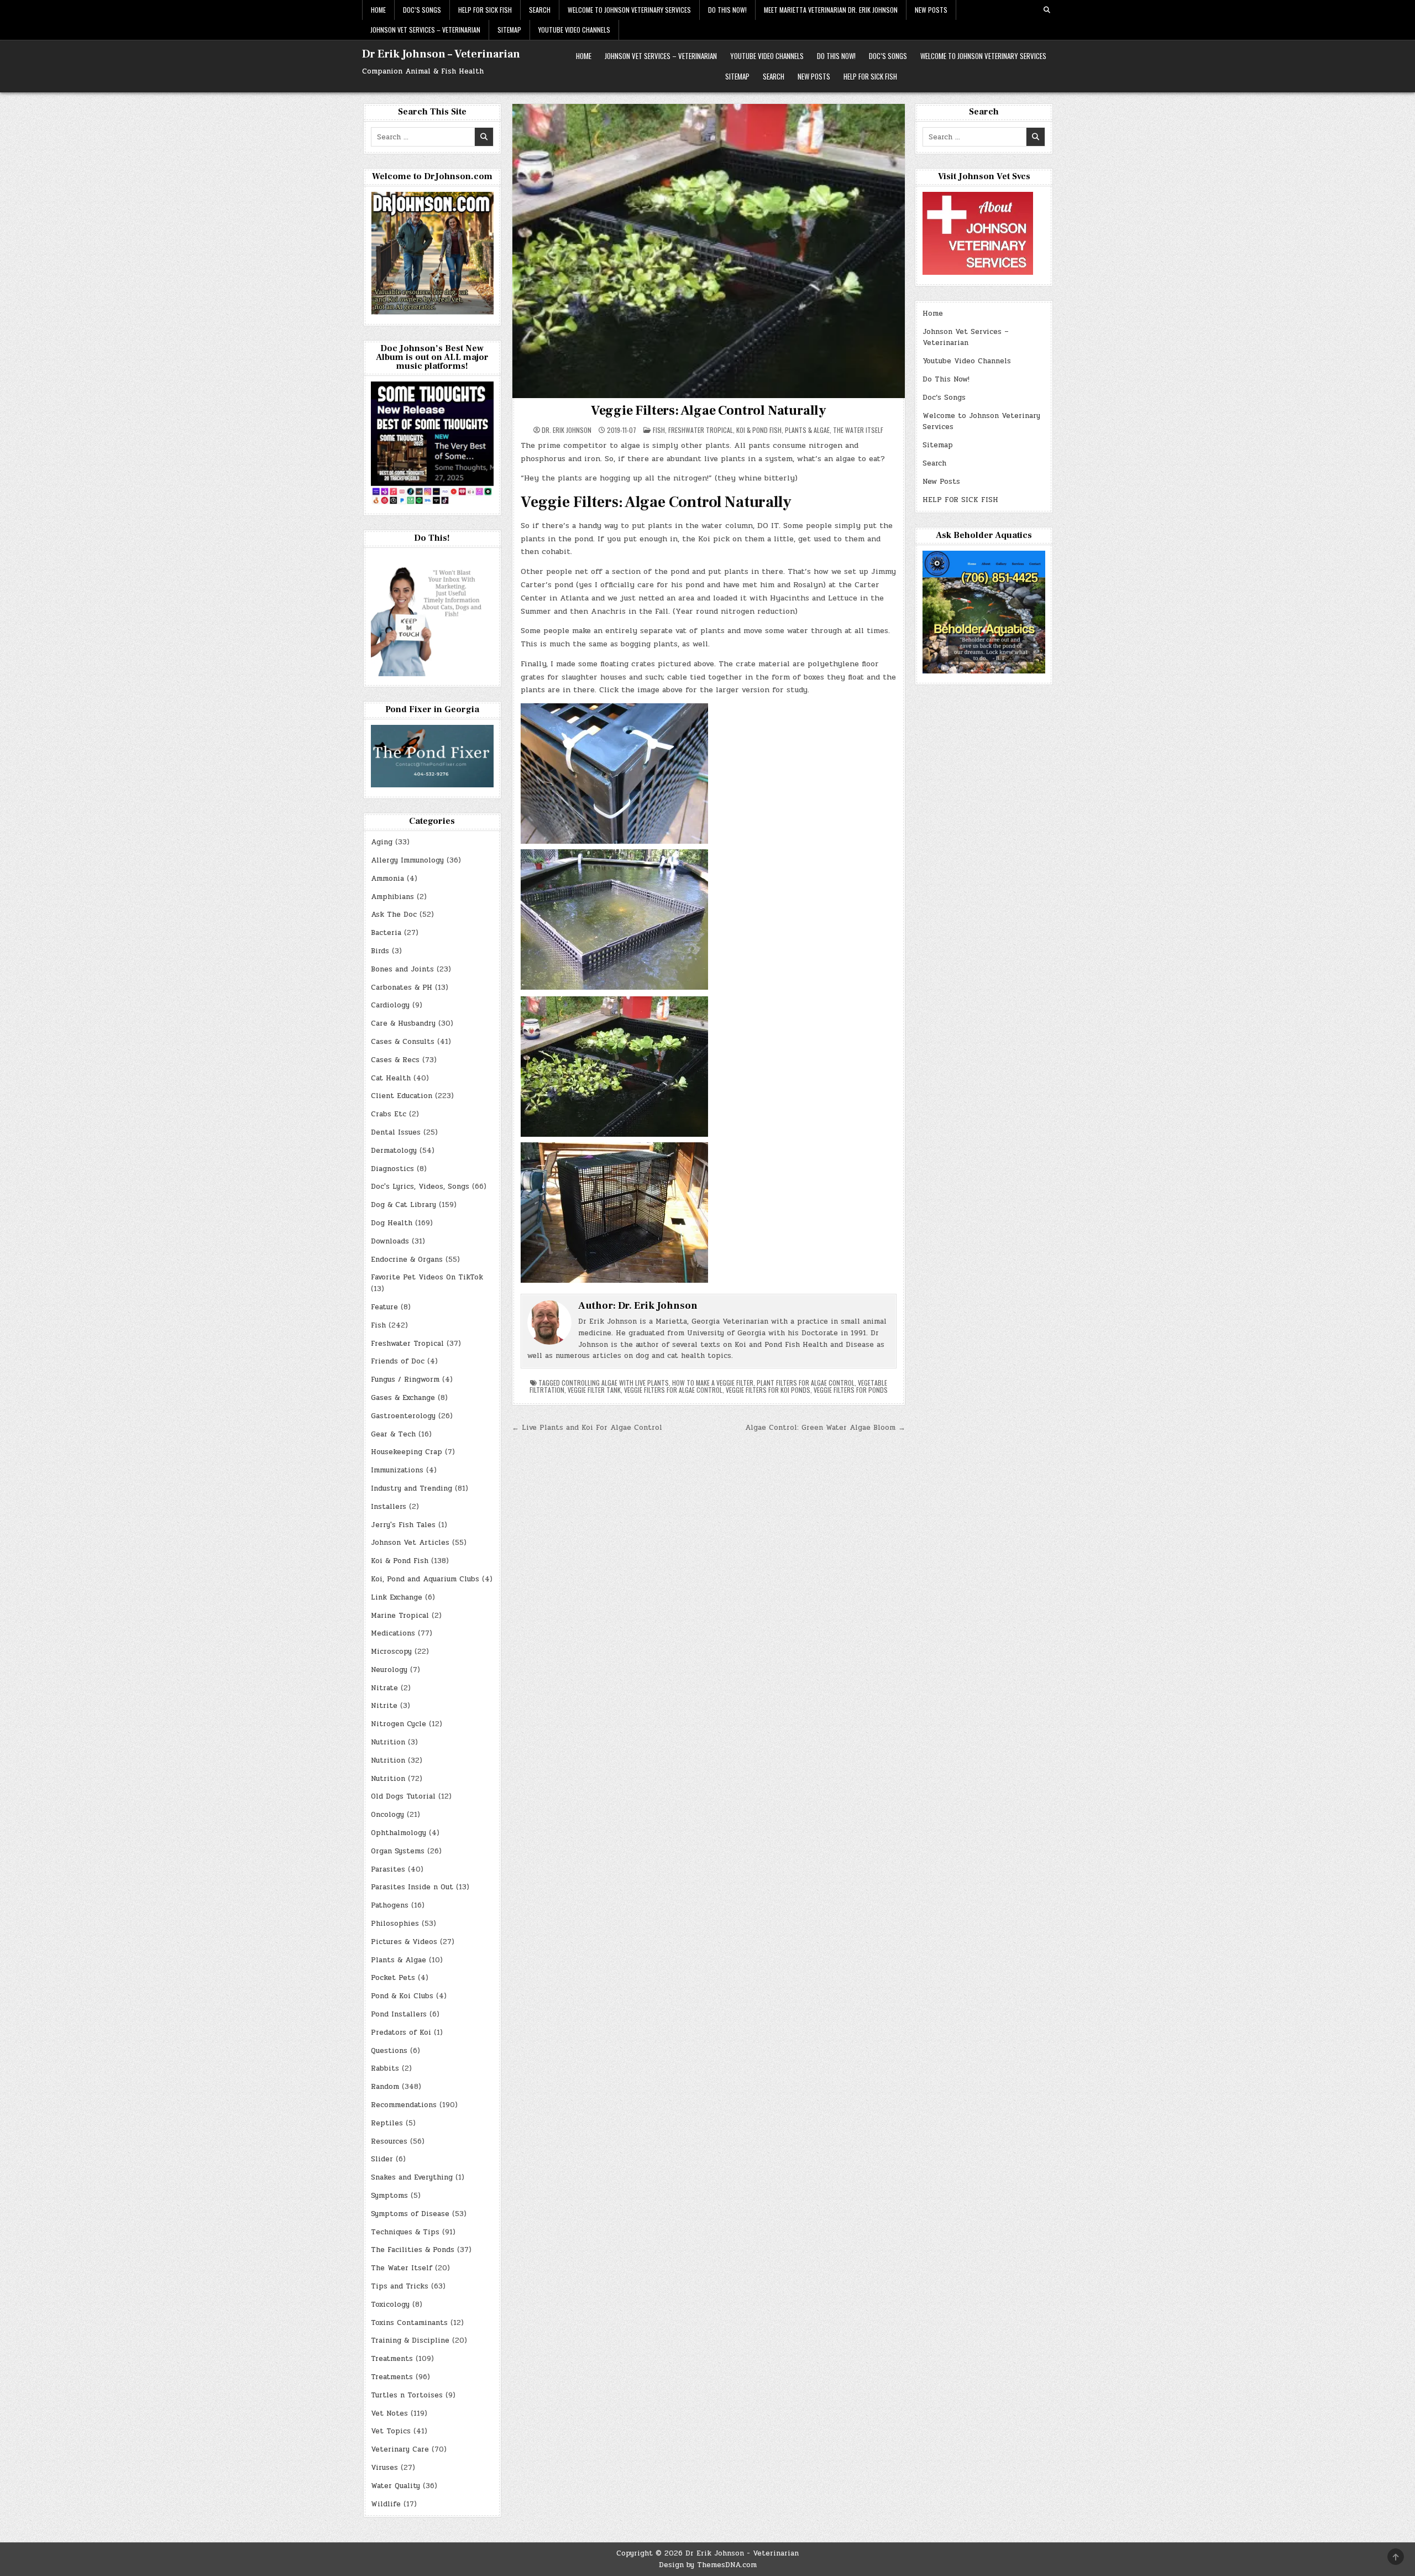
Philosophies (395, 1924)
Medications (393, 1633)
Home (378, 10)
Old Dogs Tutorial (403, 1796)
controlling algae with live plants (615, 1383)
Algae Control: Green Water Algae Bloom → (825, 1428)
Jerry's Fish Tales (403, 1525)
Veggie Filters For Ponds (851, 1390)
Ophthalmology (399, 1833)
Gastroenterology (403, 1416)
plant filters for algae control (806, 1383)
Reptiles (387, 2123)
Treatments (392, 2359)
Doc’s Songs (422, 10)
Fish (659, 430)
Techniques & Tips (405, 2232)
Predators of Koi (401, 2032)
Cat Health (391, 1078)
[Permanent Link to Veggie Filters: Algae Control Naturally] (709, 251)
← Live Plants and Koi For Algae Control (587, 1428)
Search (540, 10)
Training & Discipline (410, 2340)
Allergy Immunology (407, 860)
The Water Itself (858, 430)
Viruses (384, 2468)
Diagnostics (392, 1169)
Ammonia (387, 879)
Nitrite (384, 1706)
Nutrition (388, 1742)
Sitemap (509, 30)
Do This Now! (727, 10)
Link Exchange (397, 1597)
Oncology (387, 1815)
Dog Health (392, 1223)
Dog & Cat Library (403, 1205)
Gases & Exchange (403, 1398)
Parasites (388, 1869)
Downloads (390, 1241)
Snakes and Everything (412, 2177)
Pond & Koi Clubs (402, 1996)
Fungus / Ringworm (405, 1380)
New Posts (931, 10)
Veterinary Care (400, 2449)
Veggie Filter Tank (594, 1390)
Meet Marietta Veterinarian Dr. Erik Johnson (831, 10)
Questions (389, 2051)
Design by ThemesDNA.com (708, 2565)
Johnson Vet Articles (410, 1543)
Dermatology (394, 1151)
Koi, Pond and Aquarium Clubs (425, 1579)
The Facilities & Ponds (413, 2250)
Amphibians (392, 897)
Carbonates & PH (402, 987)
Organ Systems (398, 1851)
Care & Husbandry (403, 1023)
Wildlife (386, 2504)
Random (385, 2087)
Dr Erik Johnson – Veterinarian (441, 54)
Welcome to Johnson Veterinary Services (629, 10)
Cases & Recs (395, 1060)
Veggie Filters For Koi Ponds (768, 1390)
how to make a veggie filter (713, 1383)
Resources (389, 2141)
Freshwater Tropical (701, 430)
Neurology (389, 1670)
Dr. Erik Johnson (567, 430)
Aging (382, 842)
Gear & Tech (393, 1434)
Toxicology (390, 2305)
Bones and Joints (402, 969)
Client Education (402, 1096)
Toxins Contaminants (409, 2323)
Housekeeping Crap (407, 1452)
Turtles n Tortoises (407, 2395)
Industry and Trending (412, 1488)
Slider (382, 2159)
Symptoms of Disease (410, 2214)
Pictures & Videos (404, 1942)
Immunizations (397, 1470)
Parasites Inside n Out (412, 1887)
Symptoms (389, 2196)
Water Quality (395, 2486)
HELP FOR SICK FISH (485, 10)
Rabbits (385, 2068)
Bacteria (386, 933)
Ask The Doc (394, 915)
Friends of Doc (398, 1361)
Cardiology (390, 1005)
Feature (384, 1307)
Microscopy (391, 1652)
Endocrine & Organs (407, 1260)
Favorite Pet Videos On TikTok (427, 1277)
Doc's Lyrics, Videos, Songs (420, 1187)
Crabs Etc (389, 1114)
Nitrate (384, 1688)
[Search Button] (1047, 10)
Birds (380, 951)
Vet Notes (389, 2413)
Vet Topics (391, 2431)
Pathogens (390, 1905)
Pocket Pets (393, 1978)
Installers (389, 1507)
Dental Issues (396, 1132)
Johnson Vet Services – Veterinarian (425, 30)
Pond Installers (399, 2014)
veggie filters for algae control (673, 1390)
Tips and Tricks (400, 2286)
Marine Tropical (400, 1616)
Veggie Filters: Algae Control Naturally (709, 411)
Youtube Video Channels (574, 30)
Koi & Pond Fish (759, 430)
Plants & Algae (807, 430)
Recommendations (404, 2105)
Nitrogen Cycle (399, 1724)
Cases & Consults (403, 1042)
